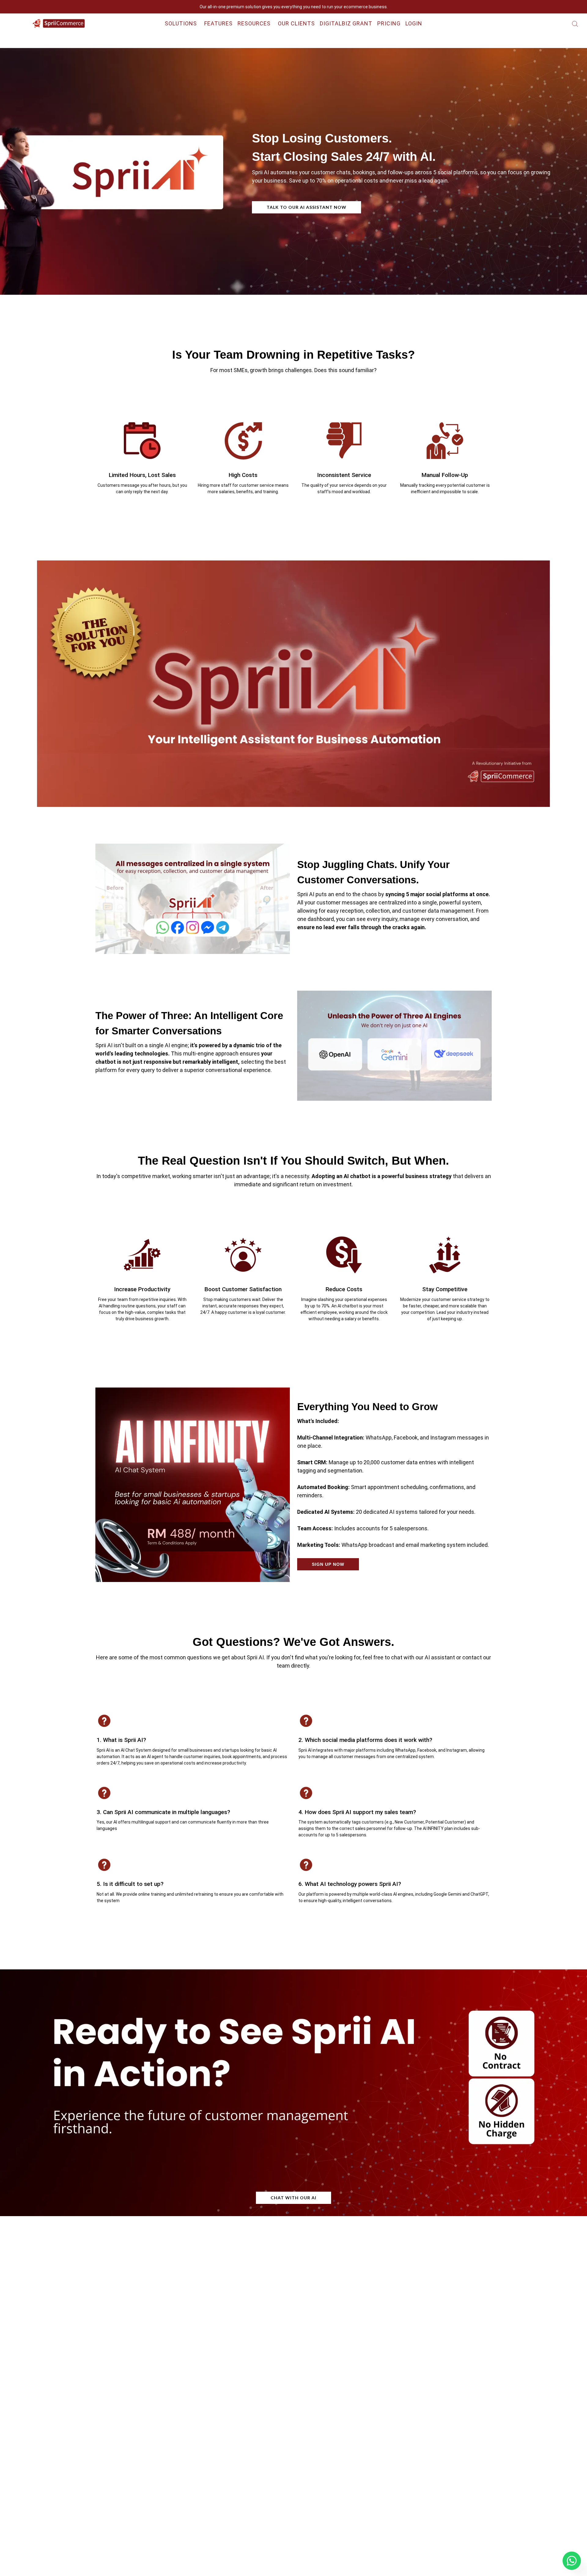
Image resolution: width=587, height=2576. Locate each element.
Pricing (389, 23)
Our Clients (296, 23)
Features (218, 23)
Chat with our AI (293, 2198)
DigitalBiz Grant (346, 23)
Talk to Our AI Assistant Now (306, 207)
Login (414, 23)
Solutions (181, 23)
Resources (254, 23)
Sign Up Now (328, 1564)
